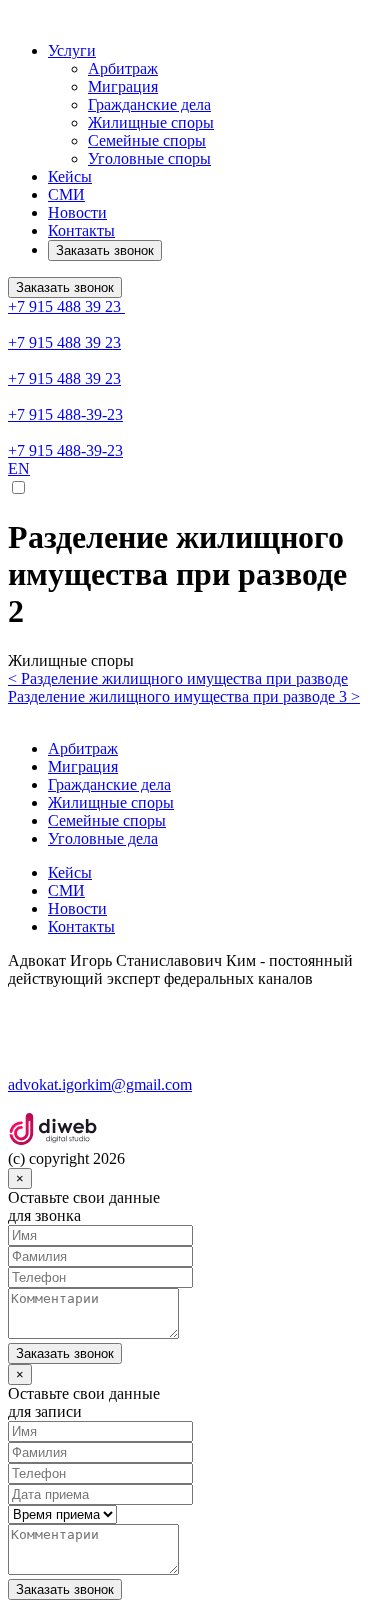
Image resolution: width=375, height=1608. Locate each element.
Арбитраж (123, 68)
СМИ (66, 194)
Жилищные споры (151, 122)
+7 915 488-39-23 (65, 414)
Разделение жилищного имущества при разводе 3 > (184, 696)
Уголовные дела (103, 838)
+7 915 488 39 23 (66, 306)
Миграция (123, 86)
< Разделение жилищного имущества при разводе (178, 678)
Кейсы (70, 176)
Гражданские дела (149, 104)
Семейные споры (147, 140)
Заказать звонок (105, 250)
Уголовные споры (149, 158)
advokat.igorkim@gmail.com (100, 1084)
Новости (77, 212)
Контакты (81, 230)
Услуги (72, 50)
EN (19, 468)
